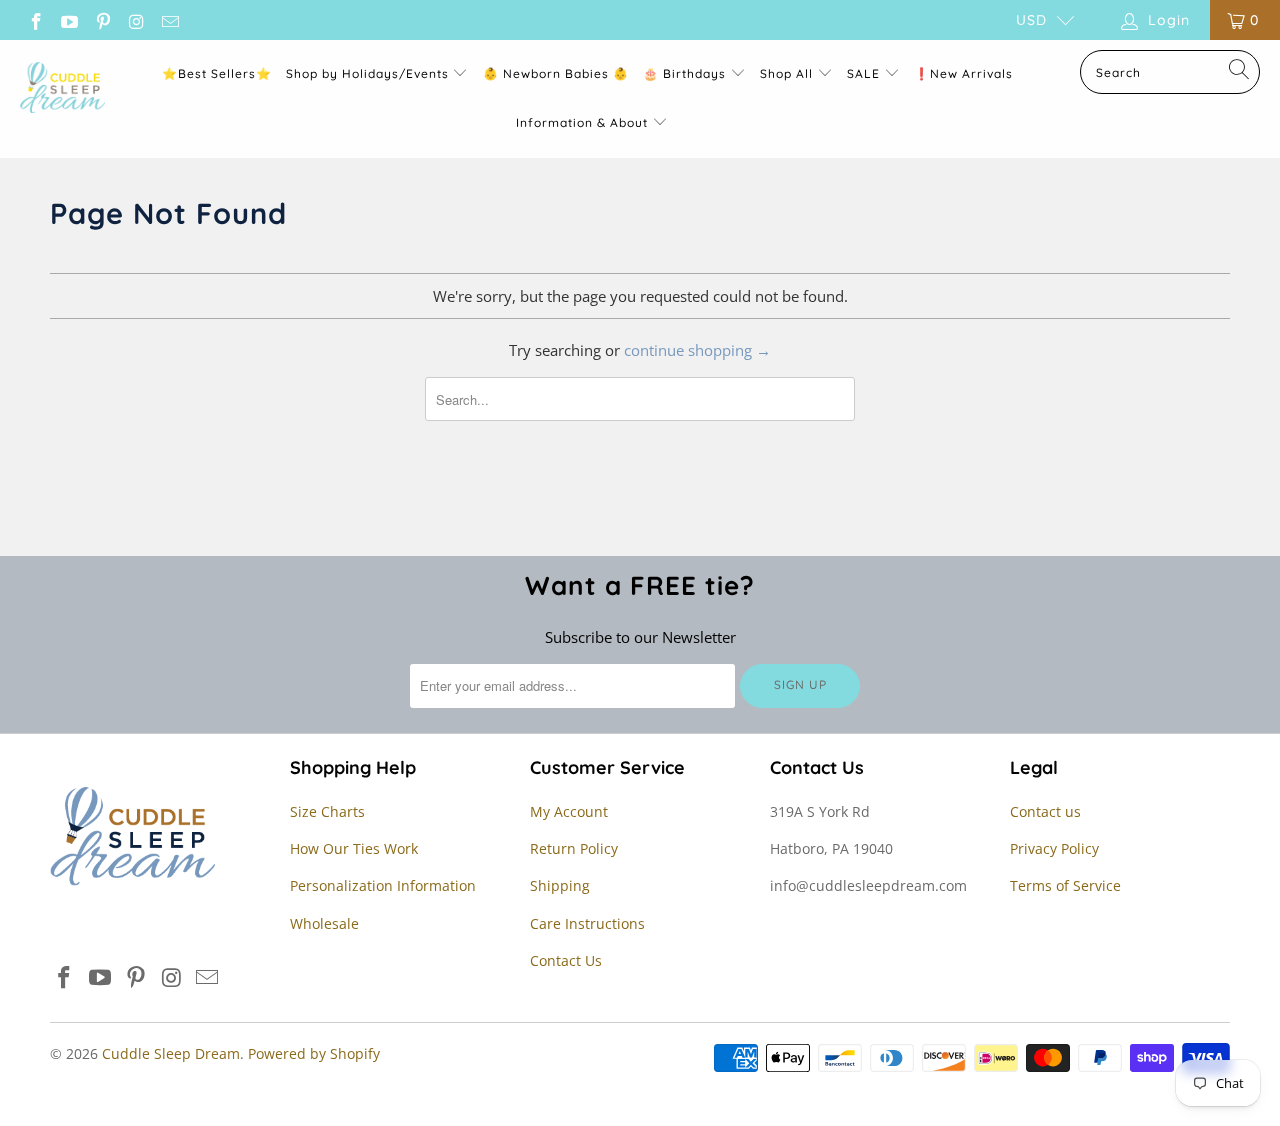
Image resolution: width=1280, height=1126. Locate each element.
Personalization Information (383, 885)
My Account (569, 811)
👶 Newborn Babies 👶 (556, 73)
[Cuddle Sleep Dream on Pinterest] (102, 19)
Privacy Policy (1054, 848)
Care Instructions (587, 923)
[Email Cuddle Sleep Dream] (169, 19)
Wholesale (324, 923)
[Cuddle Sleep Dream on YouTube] (69, 19)
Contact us (1045, 811)
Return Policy (574, 848)
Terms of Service (1065, 885)
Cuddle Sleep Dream (171, 1053)
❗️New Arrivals (963, 73)
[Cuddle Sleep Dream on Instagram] (136, 19)
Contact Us (566, 960)
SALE (865, 73)
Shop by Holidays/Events (367, 73)
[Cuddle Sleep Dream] (62, 89)
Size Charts (327, 811)
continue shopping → (697, 350)
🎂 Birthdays (686, 73)
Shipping (560, 885)
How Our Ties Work (354, 848)
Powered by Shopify (314, 1053)
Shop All (786, 73)
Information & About (582, 122)
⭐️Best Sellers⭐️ (217, 73)
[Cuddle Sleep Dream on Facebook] (35, 19)
